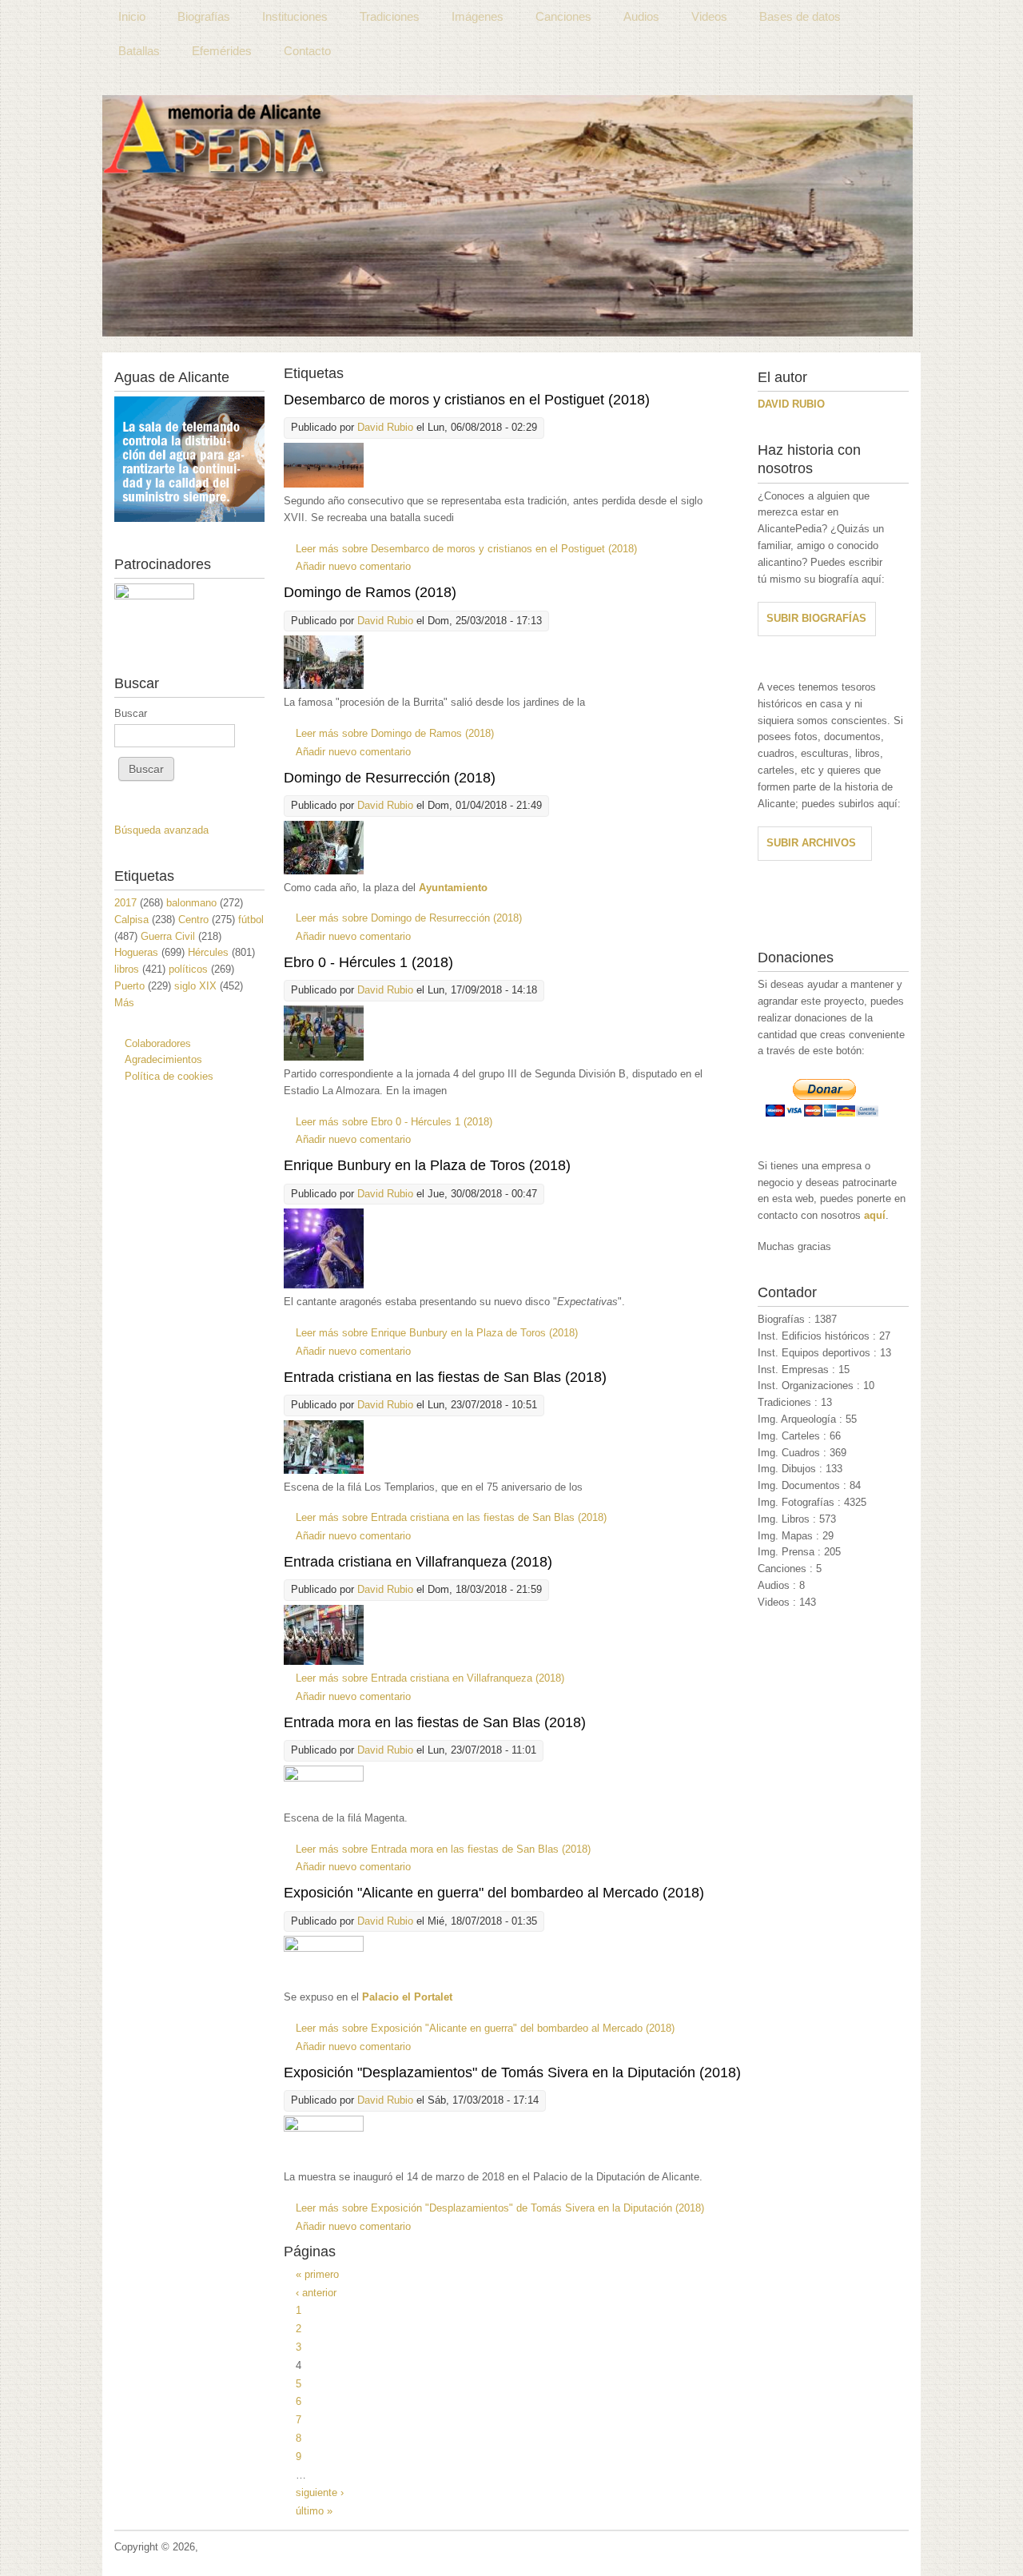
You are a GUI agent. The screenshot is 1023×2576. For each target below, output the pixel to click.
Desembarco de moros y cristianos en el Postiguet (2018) (467, 400)
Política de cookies (169, 1076)
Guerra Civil (168, 936)
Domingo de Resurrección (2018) (390, 778)
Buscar (131, 713)
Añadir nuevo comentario (353, 566)
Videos (709, 16)
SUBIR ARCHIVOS (811, 843)
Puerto (129, 986)
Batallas (139, 51)
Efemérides (222, 51)
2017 (125, 903)
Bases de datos (800, 16)
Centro (193, 920)
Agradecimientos (163, 1059)
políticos (188, 969)
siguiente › (320, 2492)
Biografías (204, 16)
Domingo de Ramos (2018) (370, 592)
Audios (641, 16)
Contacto (307, 51)
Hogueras (136, 952)
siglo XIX (195, 986)
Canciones (563, 16)
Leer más (466, 549)
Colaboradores (158, 1043)
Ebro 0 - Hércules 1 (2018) (368, 962)
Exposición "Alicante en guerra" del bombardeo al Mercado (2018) (494, 1893)
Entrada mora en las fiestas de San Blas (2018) (435, 1722)
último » (314, 2511)
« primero (317, 2274)
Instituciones (295, 16)
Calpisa (131, 920)
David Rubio (385, 427)
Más (124, 1003)
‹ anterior (316, 2293)
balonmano (191, 903)
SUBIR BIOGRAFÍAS (816, 618)
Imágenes (478, 16)
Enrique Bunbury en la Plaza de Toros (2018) (427, 1165)
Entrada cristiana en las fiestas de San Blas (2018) (445, 1377)
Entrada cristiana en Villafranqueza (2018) (418, 1562)
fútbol (251, 920)
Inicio (132, 16)
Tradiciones (390, 16)
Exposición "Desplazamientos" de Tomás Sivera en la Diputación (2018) (512, 2072)
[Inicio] (508, 216)
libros (127, 969)
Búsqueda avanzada (161, 830)
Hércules (208, 952)
